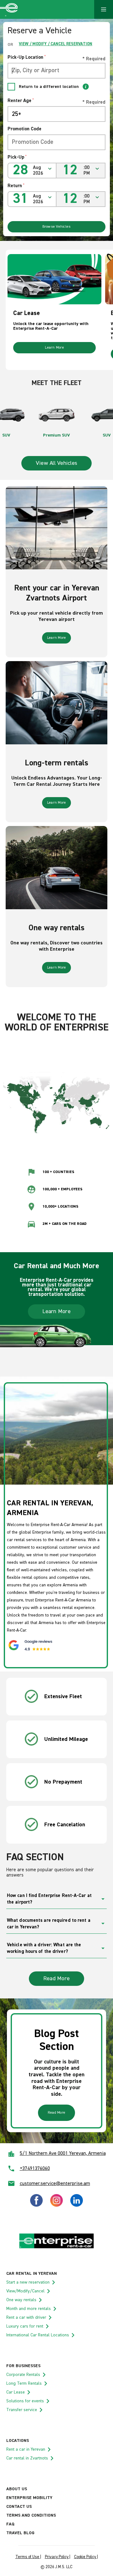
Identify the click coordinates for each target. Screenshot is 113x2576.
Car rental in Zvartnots (27, 2458)
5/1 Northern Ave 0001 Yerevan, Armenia (63, 2154)
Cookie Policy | (86, 2557)
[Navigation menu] (104, 9)
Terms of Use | (28, 2557)
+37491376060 (35, 2169)
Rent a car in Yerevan (26, 2449)
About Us (17, 2489)
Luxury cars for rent (25, 2326)
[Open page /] (56, 2248)
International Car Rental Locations (38, 2335)
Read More (56, 1979)
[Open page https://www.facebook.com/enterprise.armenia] (36, 2205)
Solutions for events (25, 2401)
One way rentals (21, 2300)
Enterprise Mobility (29, 2498)
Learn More (54, 348)
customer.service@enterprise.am (55, 2184)
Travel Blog (20, 2533)
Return (16, 186)
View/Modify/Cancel (25, 2291)
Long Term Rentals (24, 2383)
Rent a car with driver (26, 2318)
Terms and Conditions (31, 2515)
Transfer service (22, 2410)
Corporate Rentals (23, 2375)
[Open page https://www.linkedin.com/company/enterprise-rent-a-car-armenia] (77, 2205)
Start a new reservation (28, 2282)
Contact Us (19, 2507)
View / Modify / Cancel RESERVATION (56, 44)
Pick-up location (27, 57)
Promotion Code (24, 129)
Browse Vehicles (57, 227)
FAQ (10, 2524)
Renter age (21, 101)
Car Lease (16, 2392)
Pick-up (17, 157)
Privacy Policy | (58, 2557)
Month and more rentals (29, 2309)
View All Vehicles (56, 463)
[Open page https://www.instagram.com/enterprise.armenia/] (56, 2205)
